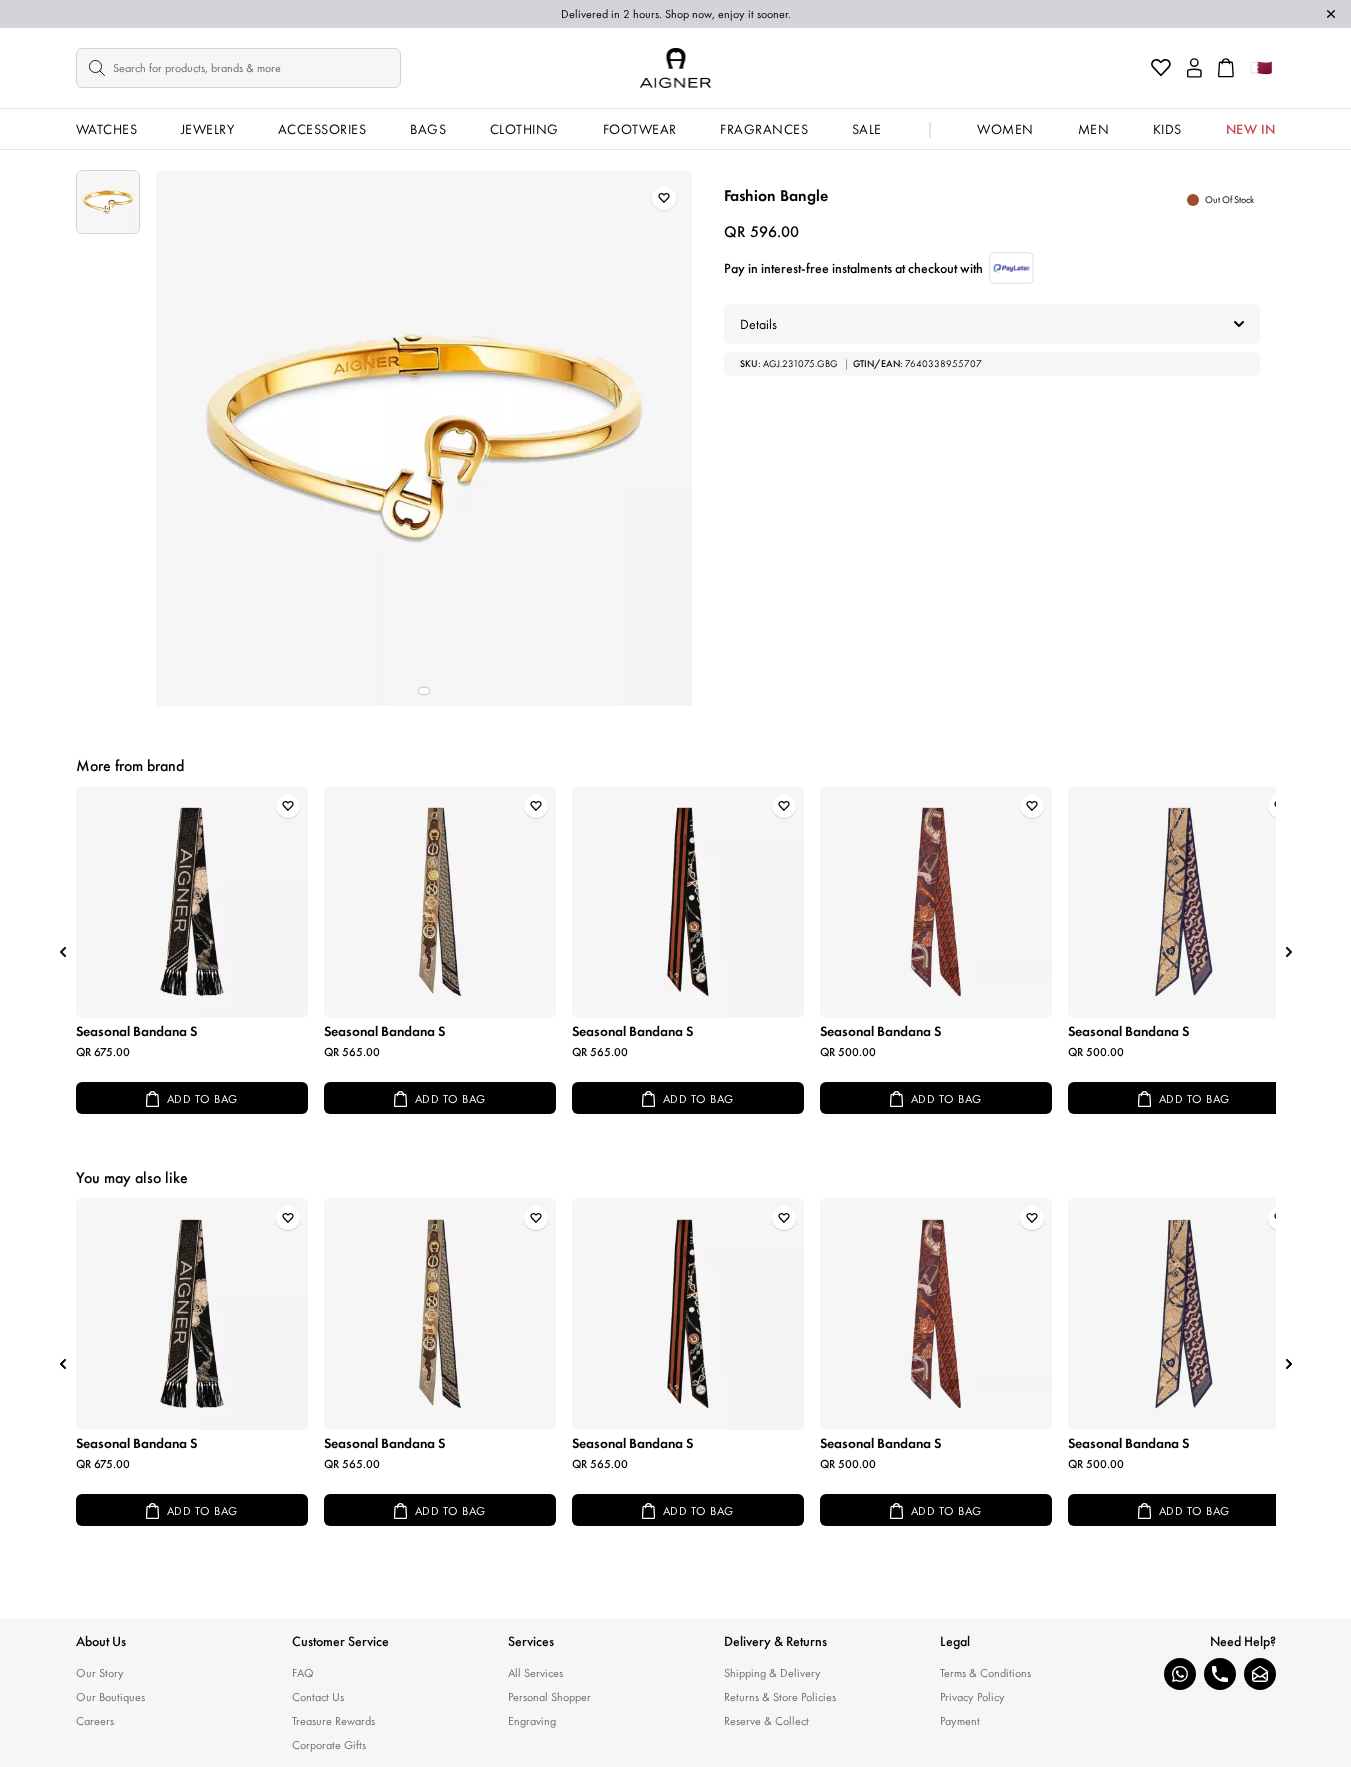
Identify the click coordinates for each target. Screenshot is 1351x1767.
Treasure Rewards (333, 1721)
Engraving (532, 1721)
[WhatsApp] (1180, 1674)
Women (1005, 129)
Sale (867, 129)
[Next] (1289, 952)
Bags (428, 129)
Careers (95, 1721)
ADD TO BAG (202, 1099)
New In (1251, 129)
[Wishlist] (1161, 68)
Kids (1167, 129)
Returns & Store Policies (780, 1697)
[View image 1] (108, 202)
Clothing (524, 129)
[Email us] (1260, 1674)
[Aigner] (675, 68)
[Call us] (1220, 1674)
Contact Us (318, 1697)
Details (758, 324)
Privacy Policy (972, 1697)
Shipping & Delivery (772, 1673)
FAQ (303, 1673)
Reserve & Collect (766, 1721)
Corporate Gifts (329, 1745)
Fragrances (764, 129)
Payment (960, 1721)
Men (1094, 129)
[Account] (1194, 68)
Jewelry (208, 129)
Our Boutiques (110, 1697)
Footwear (640, 129)
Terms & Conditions (985, 1673)
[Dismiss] (1331, 14)
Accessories (322, 129)
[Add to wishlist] (664, 198)
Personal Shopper (549, 1697)
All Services (535, 1673)
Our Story (100, 1673)
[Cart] (1226, 68)
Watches (107, 129)
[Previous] (63, 952)
